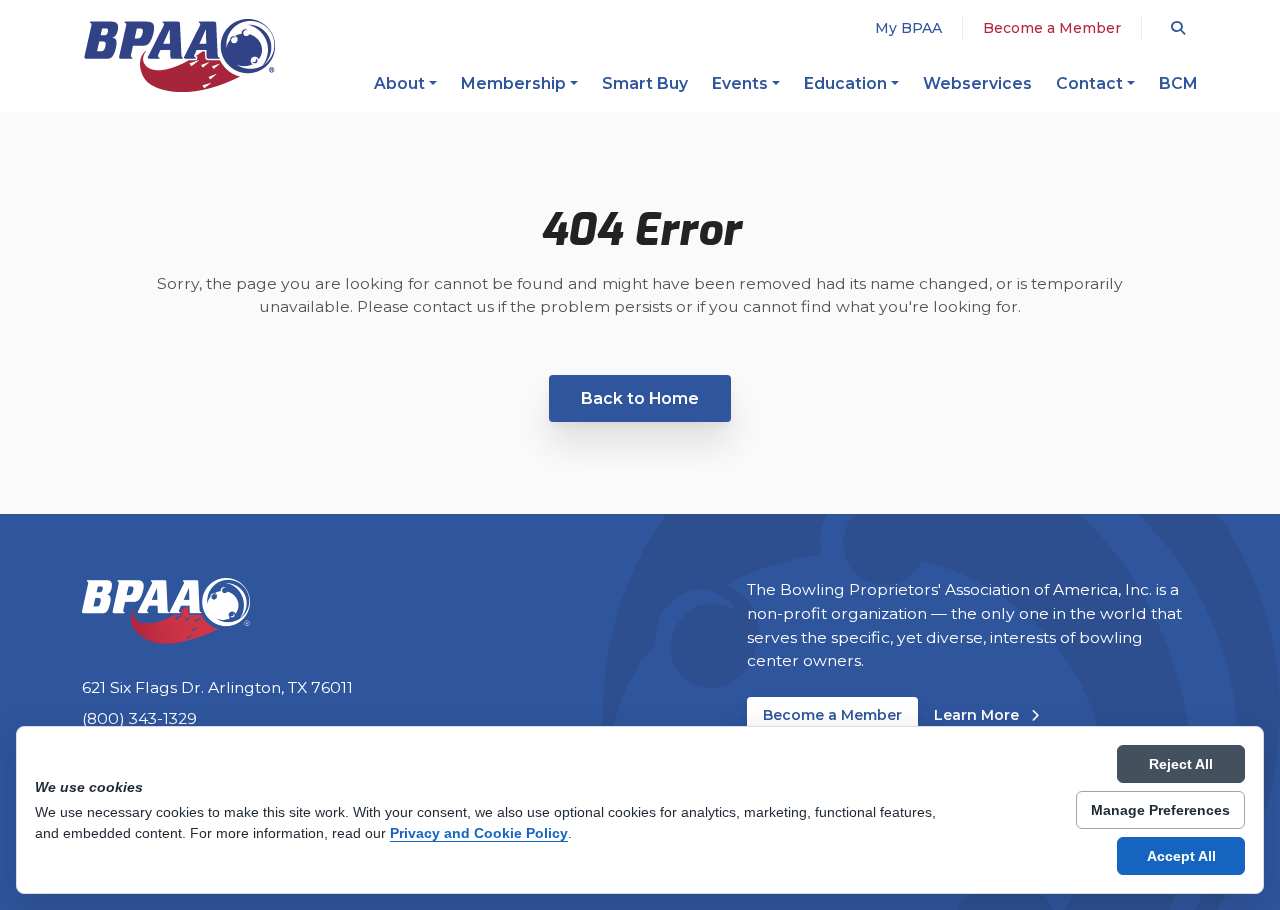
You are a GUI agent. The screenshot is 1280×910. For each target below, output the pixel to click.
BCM (1178, 83)
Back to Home (640, 398)
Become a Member (1052, 28)
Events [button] (740, 83)
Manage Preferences (1160, 810)
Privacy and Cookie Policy (479, 833)
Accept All (1181, 856)
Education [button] (845, 83)
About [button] (399, 83)
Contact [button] (1089, 83)
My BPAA (908, 28)
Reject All (1181, 764)
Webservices (977, 83)
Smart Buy (645, 83)
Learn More (986, 714)
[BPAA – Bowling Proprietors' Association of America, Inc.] (179, 55)
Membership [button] (513, 83)
